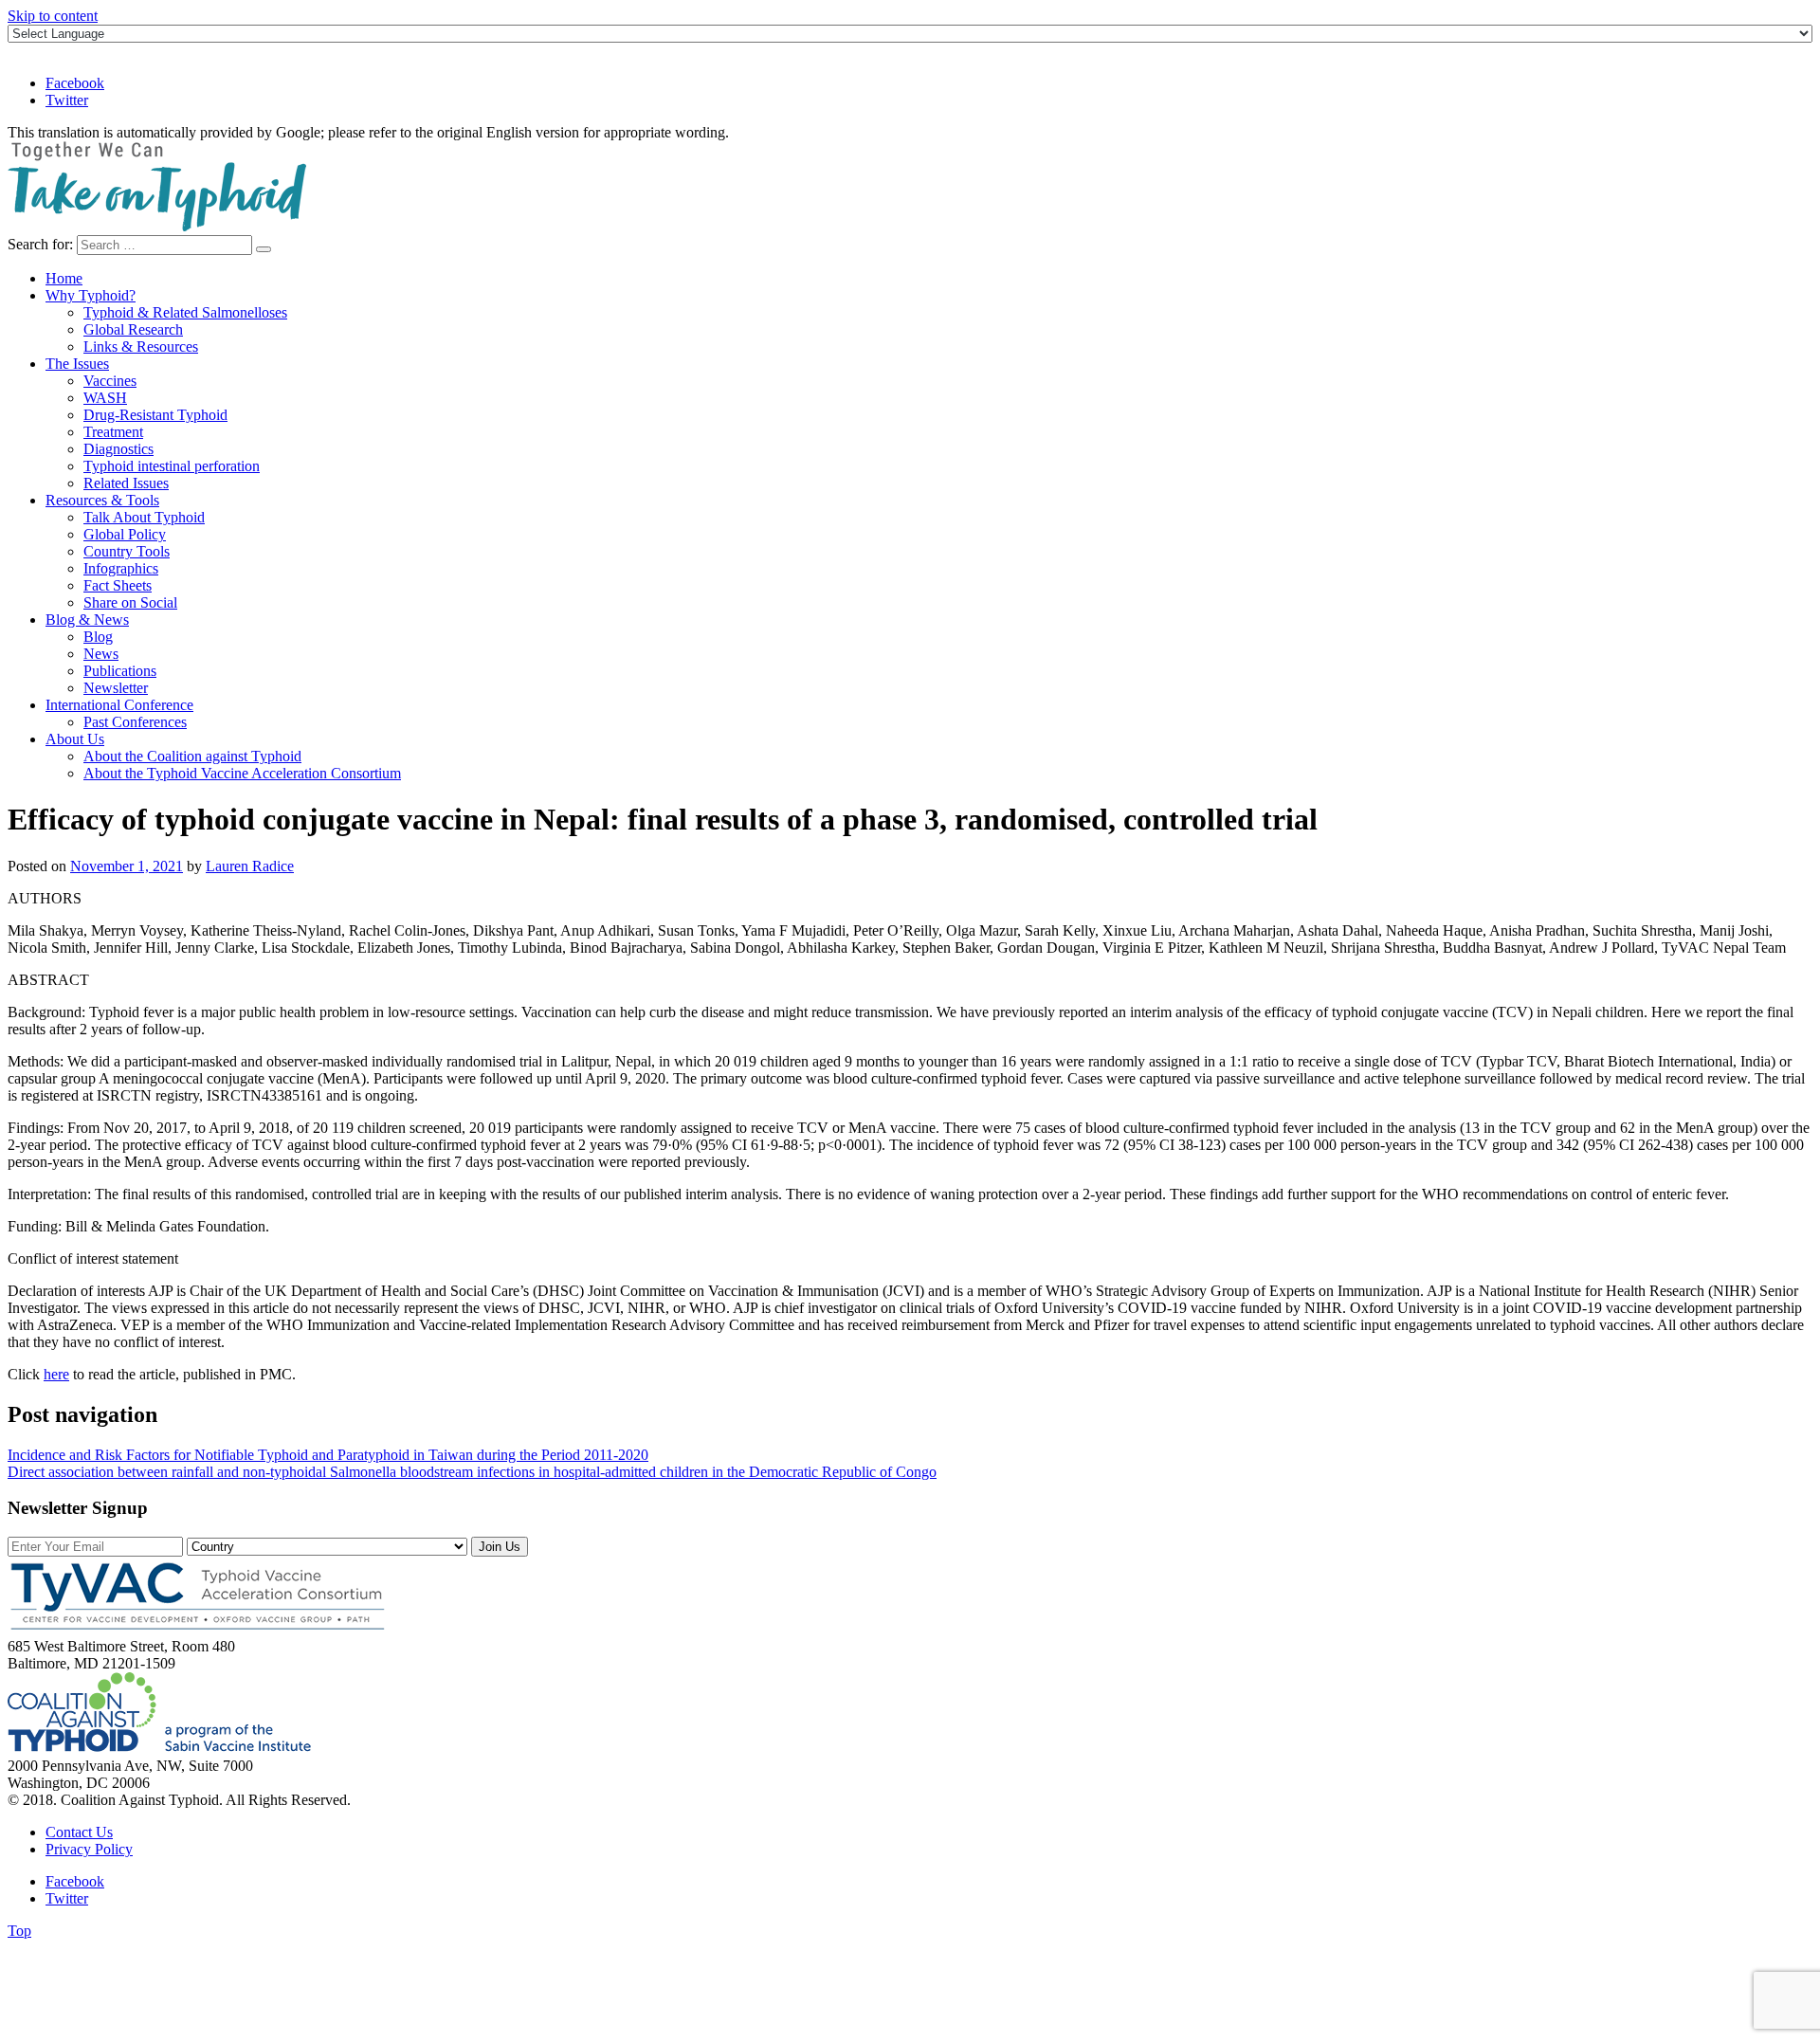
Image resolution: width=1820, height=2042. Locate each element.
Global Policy (125, 534)
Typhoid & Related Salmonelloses (185, 312)
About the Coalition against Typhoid (192, 756)
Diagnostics (118, 449)
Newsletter (116, 688)
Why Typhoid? (91, 295)
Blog (98, 637)
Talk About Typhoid (144, 517)
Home (64, 278)
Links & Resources (141, 346)
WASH (105, 398)
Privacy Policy (89, 1849)
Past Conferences (135, 722)
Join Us (500, 1547)
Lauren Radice (250, 866)
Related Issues (126, 483)
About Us (75, 739)
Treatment (113, 432)
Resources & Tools (102, 500)
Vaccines (110, 381)
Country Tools (127, 551)
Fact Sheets (118, 585)
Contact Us (79, 1832)
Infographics (121, 568)
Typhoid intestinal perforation (172, 466)
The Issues (77, 364)
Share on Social (130, 602)
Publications (120, 671)
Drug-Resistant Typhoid (155, 415)
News (101, 654)
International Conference (119, 705)
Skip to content (53, 16)
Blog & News (87, 620)
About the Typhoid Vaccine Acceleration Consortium (242, 773)
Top (19, 1931)
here (56, 1374)
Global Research (133, 329)
